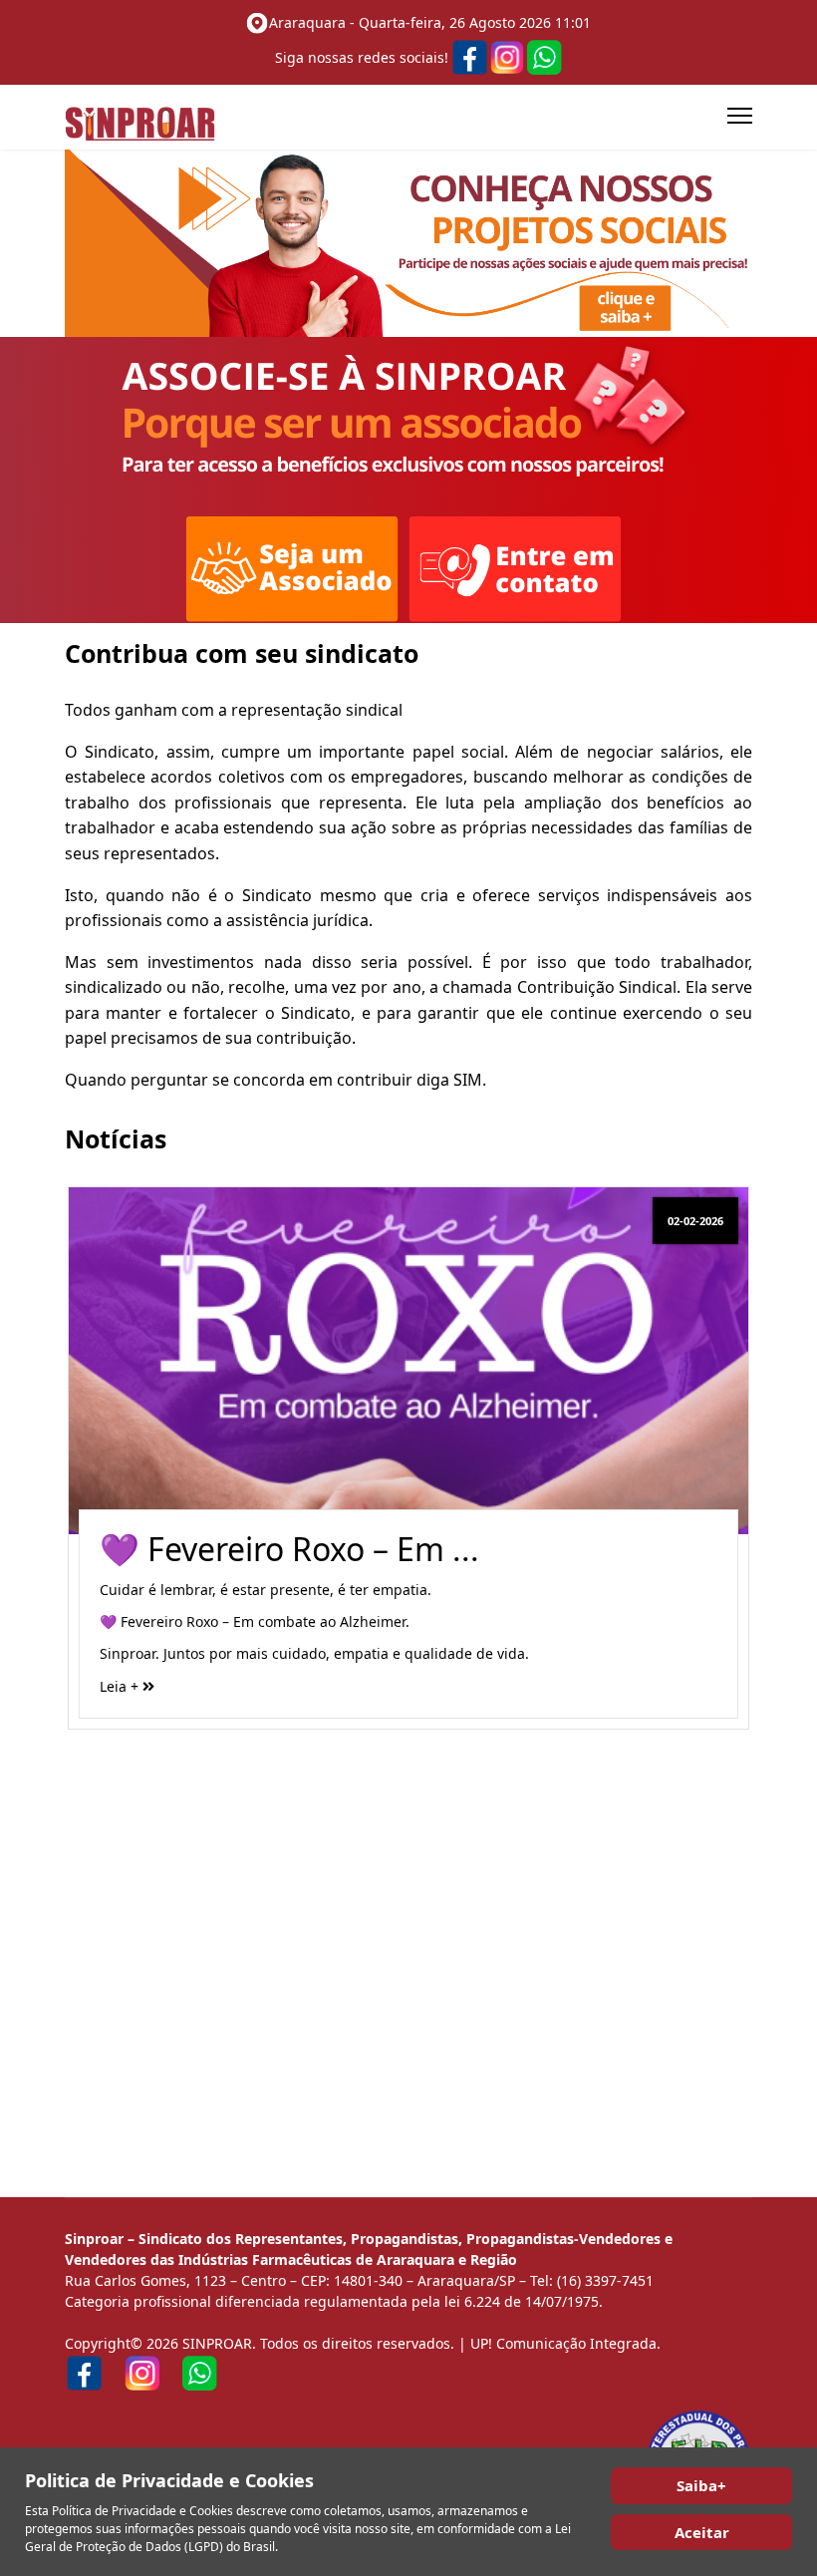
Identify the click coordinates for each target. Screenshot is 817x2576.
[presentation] (86, 1480)
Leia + (121, 1686)
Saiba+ (701, 2485)
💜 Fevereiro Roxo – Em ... (289, 1549)
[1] (408, 243)
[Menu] (740, 116)
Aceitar (702, 2532)
